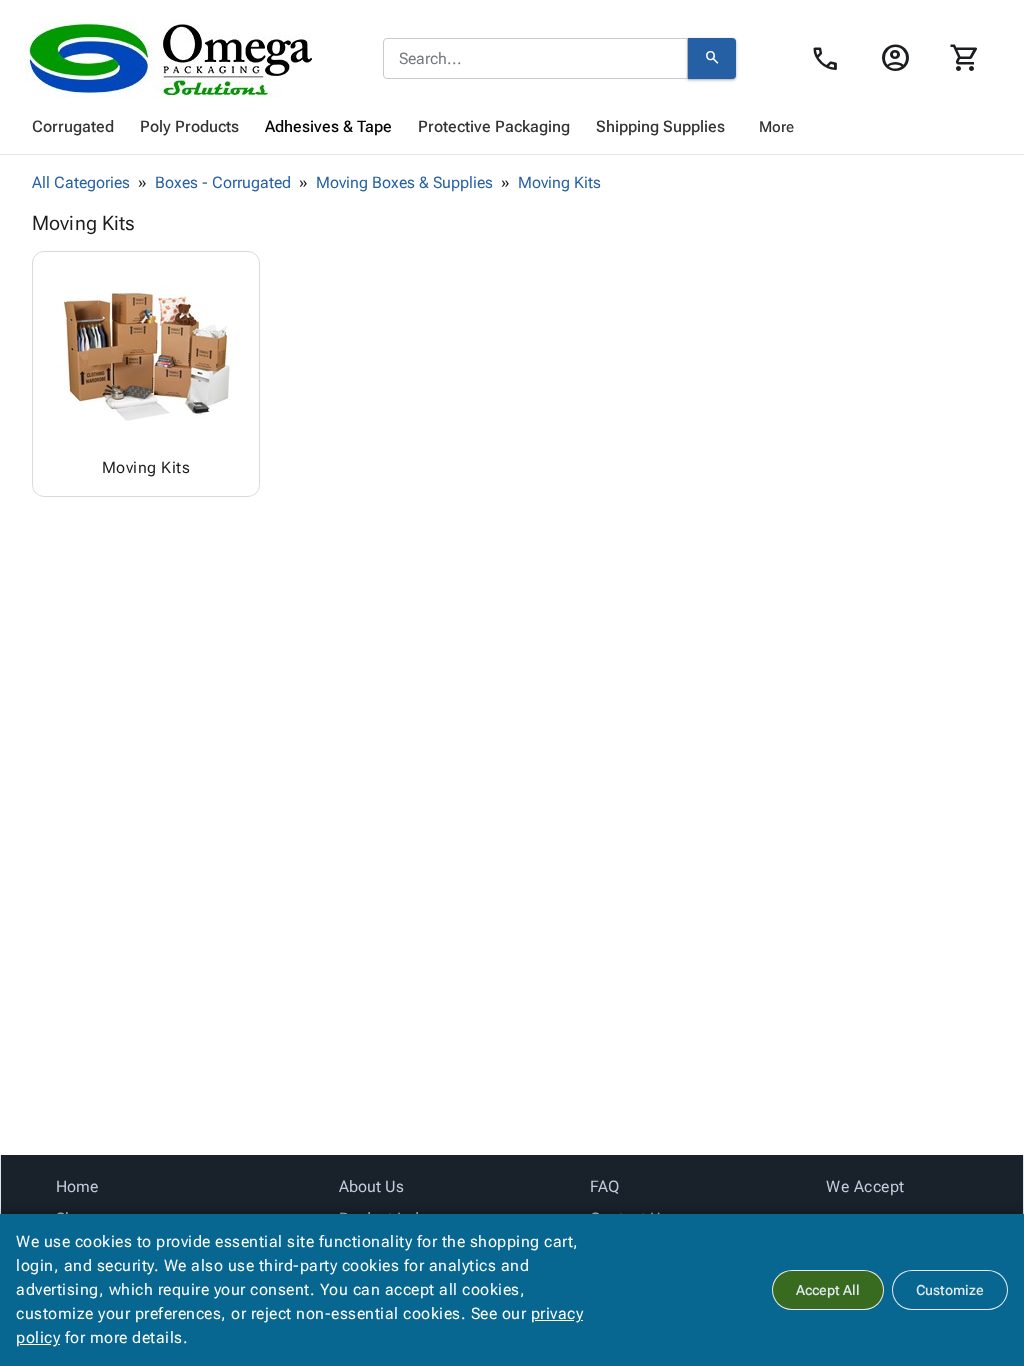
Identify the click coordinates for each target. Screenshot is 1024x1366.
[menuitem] (73, 127)
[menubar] (512, 127)
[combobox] (535, 59)
